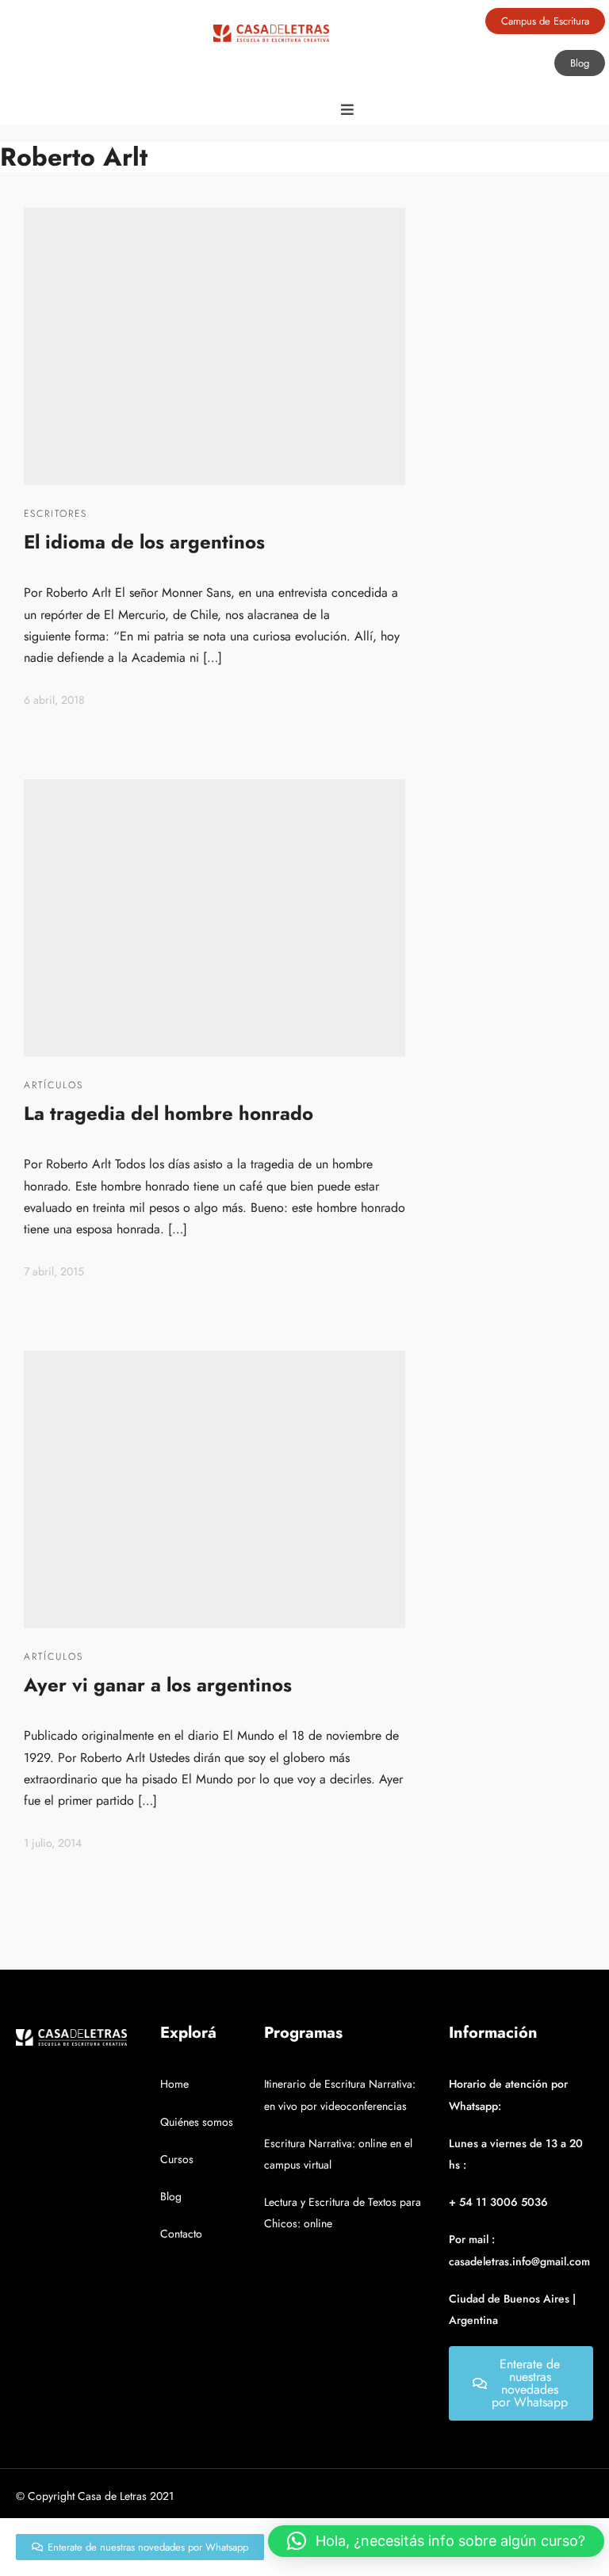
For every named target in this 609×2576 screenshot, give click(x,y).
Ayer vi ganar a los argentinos (158, 1685)
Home (174, 2084)
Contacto (181, 2234)
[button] (436, 2541)
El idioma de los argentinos (144, 542)
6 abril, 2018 (54, 700)
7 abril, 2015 (54, 1271)
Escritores (56, 514)
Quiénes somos (197, 2122)
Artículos (54, 1085)
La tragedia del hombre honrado (169, 1113)
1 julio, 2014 (53, 1843)
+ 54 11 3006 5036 (498, 2202)
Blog (171, 2196)
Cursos (177, 2159)
